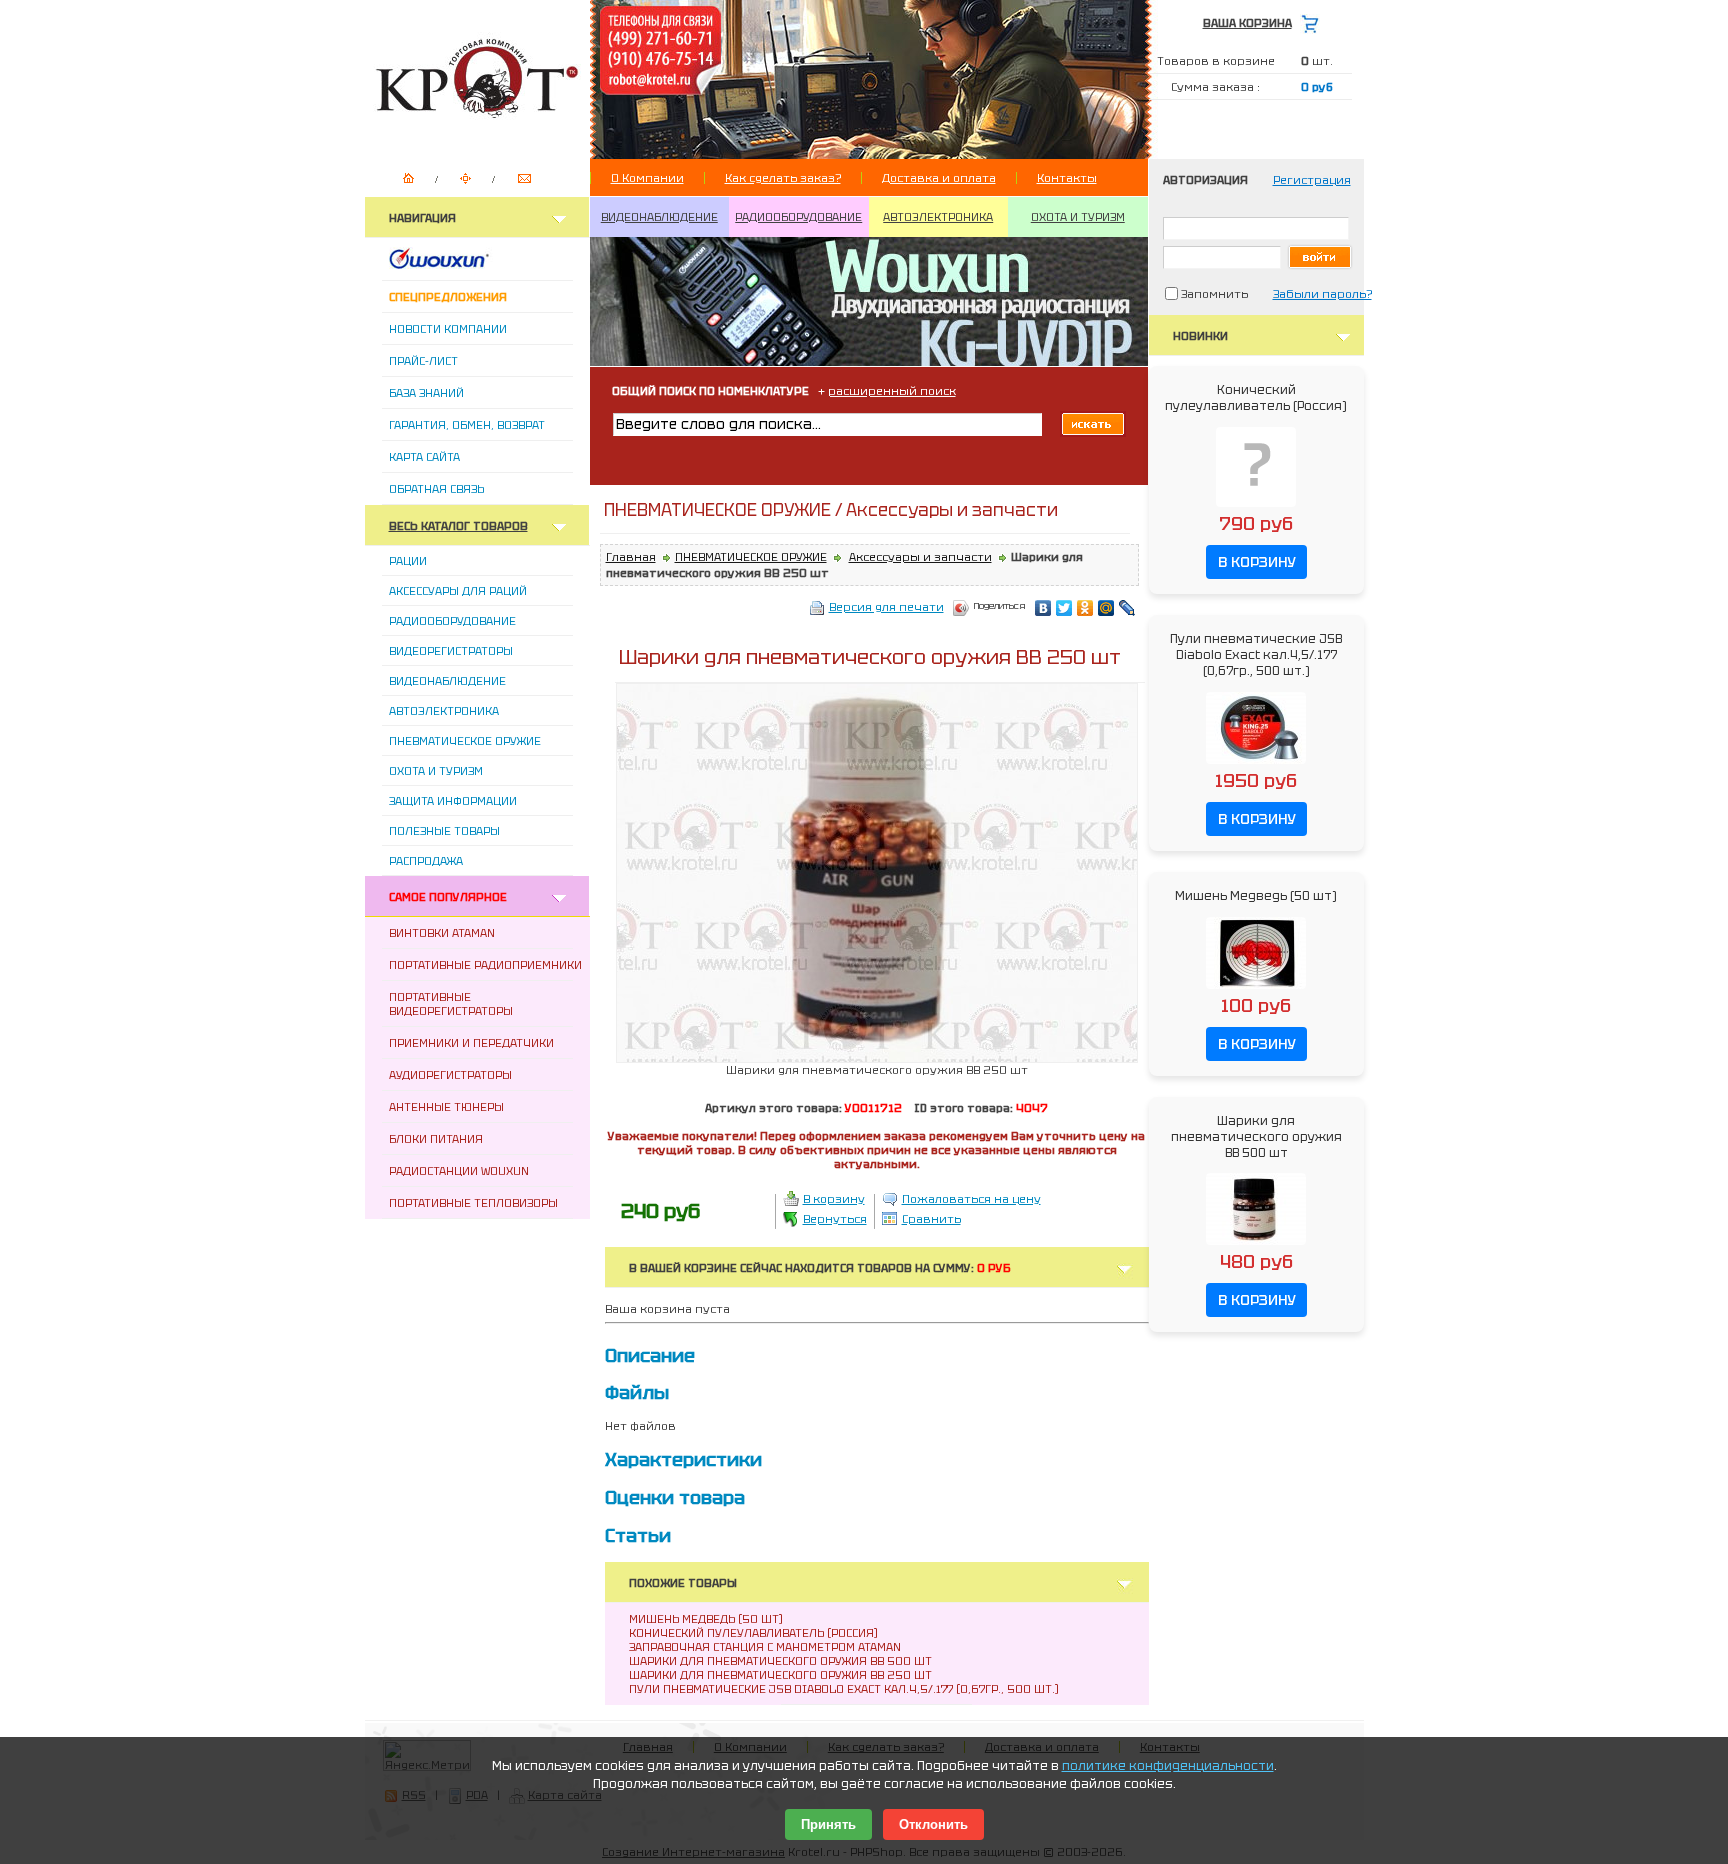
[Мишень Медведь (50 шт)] (1256, 990)
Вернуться (835, 1219)
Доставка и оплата (939, 178)
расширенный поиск (892, 391)
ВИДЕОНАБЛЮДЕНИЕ (659, 217)
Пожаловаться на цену (971, 1199)
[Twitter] (1064, 608)
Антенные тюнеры (446, 1107)
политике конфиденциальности (1168, 1766)
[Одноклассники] (1085, 608)
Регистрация (1312, 180)
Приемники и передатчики (471, 1043)
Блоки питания (436, 1139)
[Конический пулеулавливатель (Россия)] (1256, 508)
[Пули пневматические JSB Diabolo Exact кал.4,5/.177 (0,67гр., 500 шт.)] (1256, 765)
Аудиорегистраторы (450, 1075)
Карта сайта (424, 457)
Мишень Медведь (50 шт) (706, 1619)
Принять (828, 1824)
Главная (631, 557)
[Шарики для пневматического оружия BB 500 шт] (1256, 1246)
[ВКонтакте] (1043, 608)
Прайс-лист (423, 361)
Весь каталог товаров (458, 526)
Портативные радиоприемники (485, 965)
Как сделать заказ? (783, 178)
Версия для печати (886, 607)
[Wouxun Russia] (463, 265)
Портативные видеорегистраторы (451, 1004)
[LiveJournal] (1127, 608)
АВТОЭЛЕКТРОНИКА (938, 217)
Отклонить (933, 1824)
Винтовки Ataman (442, 933)
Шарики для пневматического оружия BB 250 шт (780, 1675)
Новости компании (448, 329)
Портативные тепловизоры (473, 1203)
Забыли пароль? (1322, 294)
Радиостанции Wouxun (459, 1171)
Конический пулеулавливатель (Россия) (753, 1633)
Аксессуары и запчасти (920, 557)
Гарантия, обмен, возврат (467, 425)
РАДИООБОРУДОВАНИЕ (798, 217)
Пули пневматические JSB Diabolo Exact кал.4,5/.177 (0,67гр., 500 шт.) (844, 1689)
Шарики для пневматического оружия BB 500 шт (780, 1661)
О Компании (647, 178)
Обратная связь (436, 489)
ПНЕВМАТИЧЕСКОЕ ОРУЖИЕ (751, 557)
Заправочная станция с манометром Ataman (765, 1647)
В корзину (834, 1199)
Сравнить (931, 1219)
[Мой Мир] (1106, 608)
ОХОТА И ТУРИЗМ (1078, 217)
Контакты (1067, 178)
